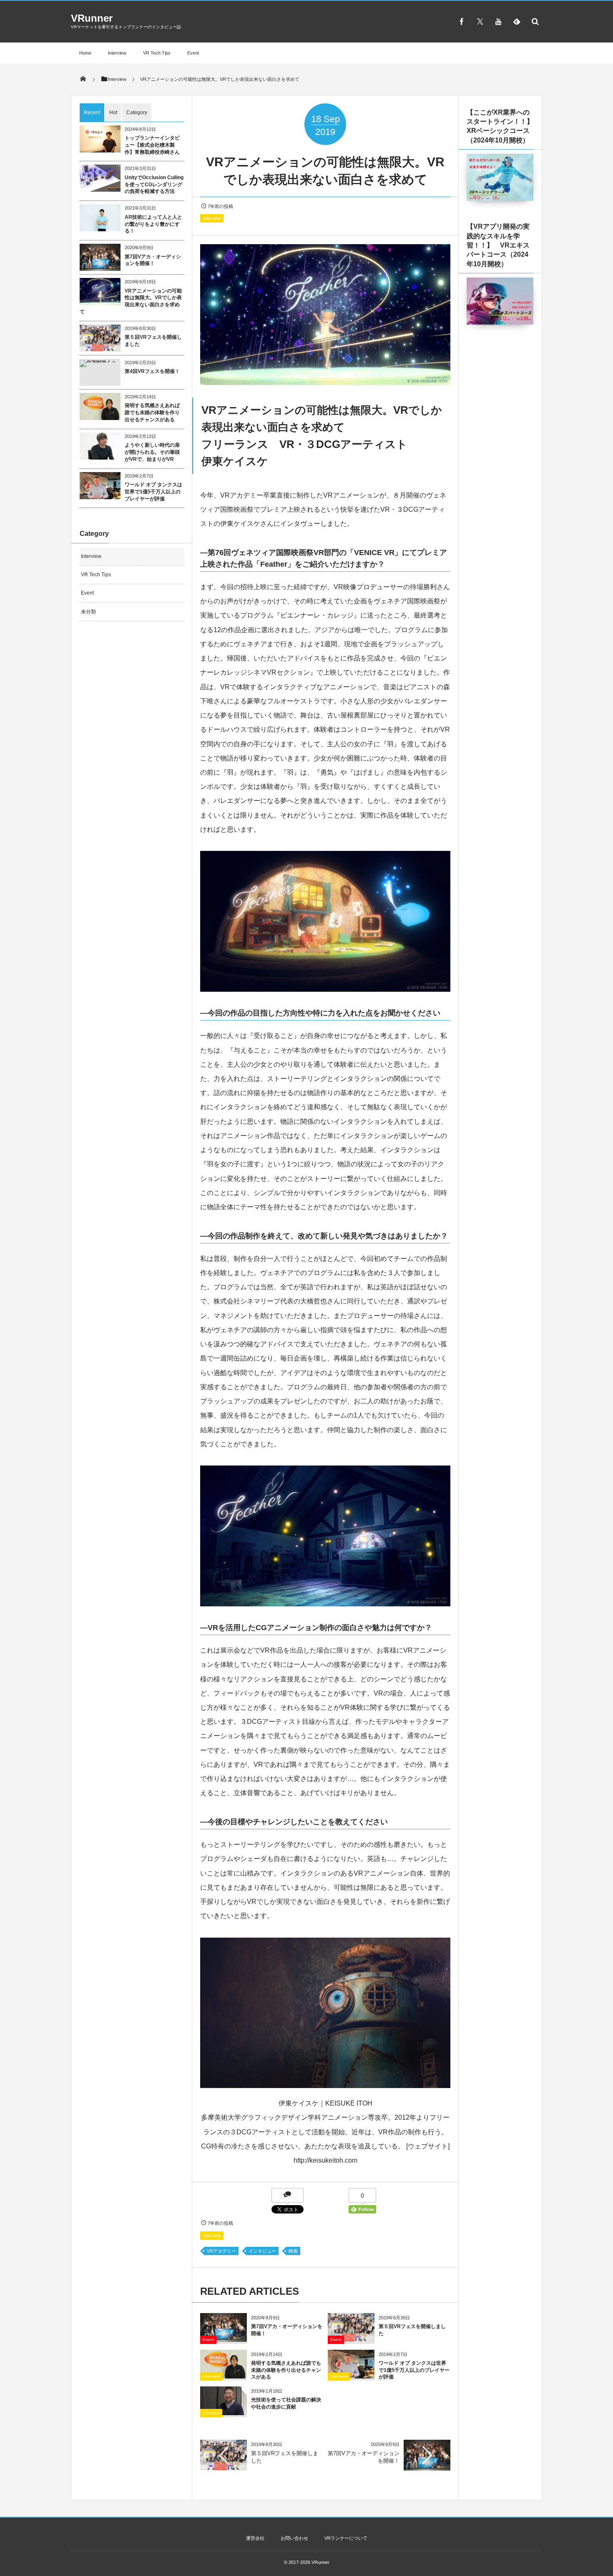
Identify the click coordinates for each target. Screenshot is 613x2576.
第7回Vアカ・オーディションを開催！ (153, 260)
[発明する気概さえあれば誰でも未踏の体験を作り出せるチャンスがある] (224, 2375)
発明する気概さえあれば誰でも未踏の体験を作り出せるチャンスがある (286, 2370)
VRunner (92, 18)
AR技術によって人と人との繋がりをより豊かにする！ (153, 224)
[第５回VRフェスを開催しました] (351, 2339)
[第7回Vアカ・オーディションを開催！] (224, 2339)
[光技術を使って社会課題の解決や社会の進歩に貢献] (224, 2412)
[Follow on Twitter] (480, 21)
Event (193, 53)
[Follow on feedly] (517, 21)
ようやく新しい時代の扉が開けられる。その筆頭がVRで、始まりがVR (152, 452)
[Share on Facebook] (462, 21)
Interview (117, 53)
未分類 (88, 612)
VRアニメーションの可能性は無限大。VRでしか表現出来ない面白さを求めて (131, 301)
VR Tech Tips (157, 53)
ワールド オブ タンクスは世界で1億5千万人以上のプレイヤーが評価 (414, 2370)
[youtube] (498, 21)
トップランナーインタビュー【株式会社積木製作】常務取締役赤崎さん (152, 145)
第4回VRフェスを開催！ (152, 371)
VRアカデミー (221, 2251)
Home (85, 53)
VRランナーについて (346, 2538)
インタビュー (262, 2251)
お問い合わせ (294, 2538)
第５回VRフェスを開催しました (153, 341)
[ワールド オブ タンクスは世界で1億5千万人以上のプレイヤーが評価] (351, 2375)
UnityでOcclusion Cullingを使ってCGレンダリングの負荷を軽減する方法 (154, 185)
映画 (293, 2251)
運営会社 (255, 2538)
